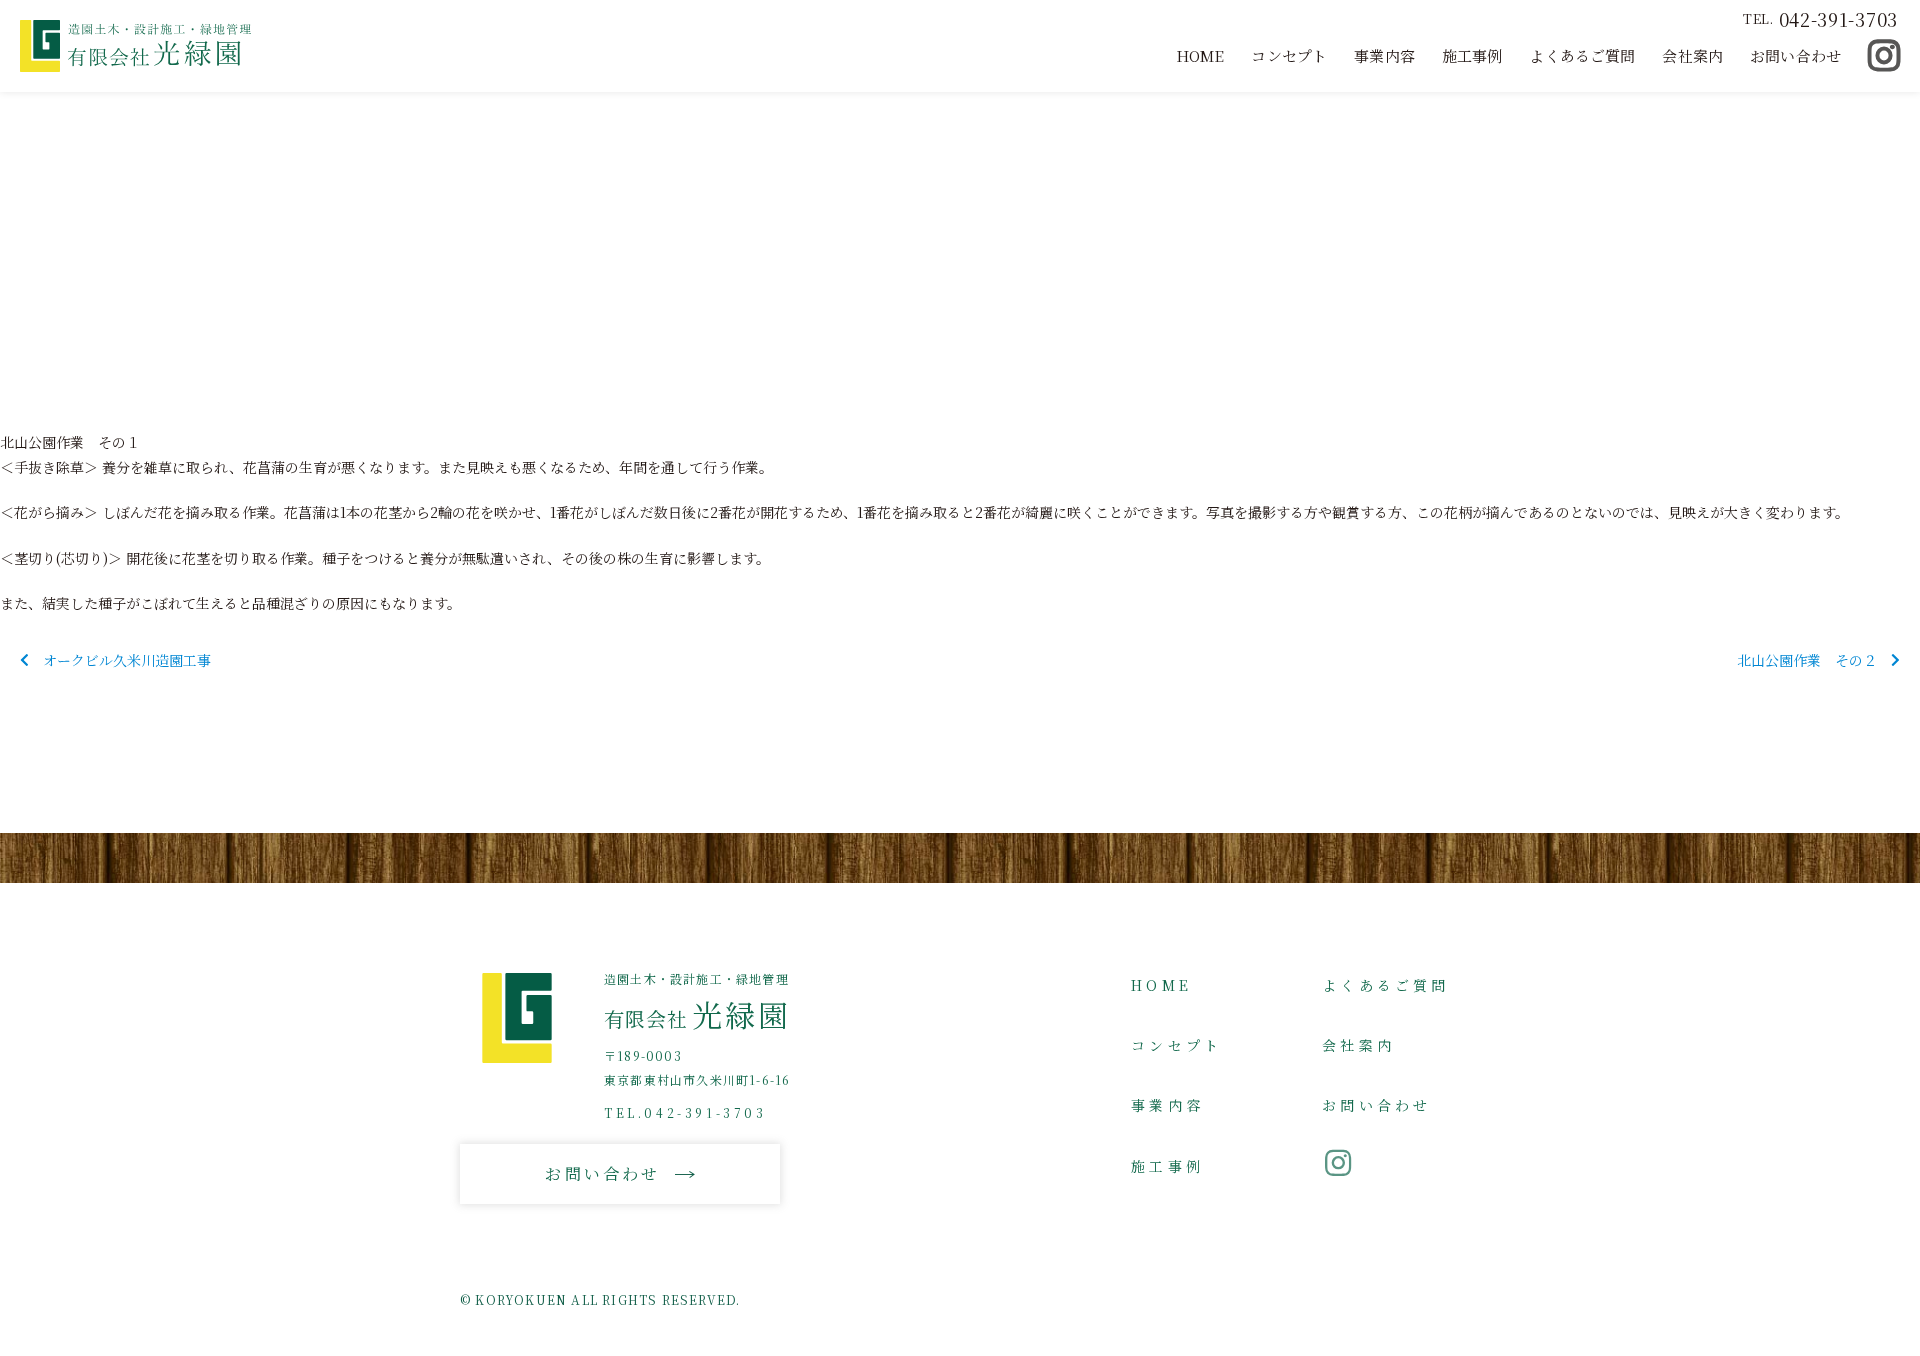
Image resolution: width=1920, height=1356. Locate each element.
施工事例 (1472, 55)
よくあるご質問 (1582, 55)
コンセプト (1289, 55)
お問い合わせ (1795, 55)
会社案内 (1692, 55)
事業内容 (1384, 55)
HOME (1200, 55)
